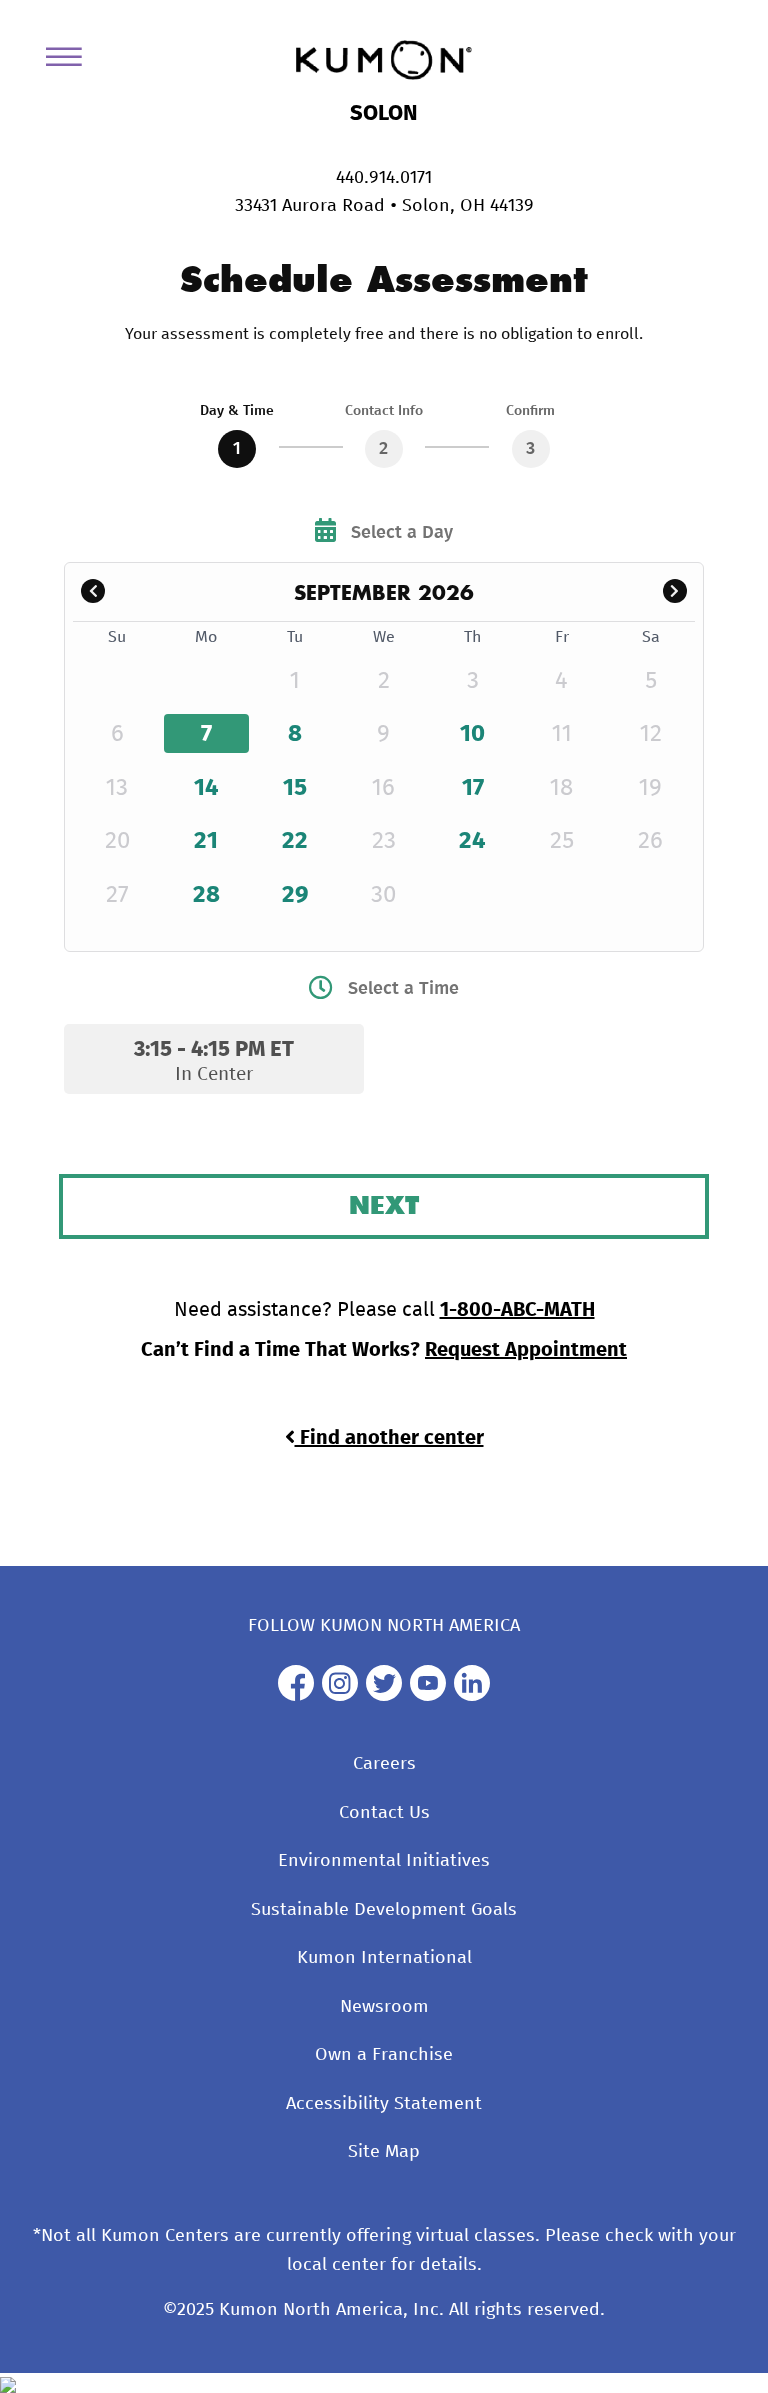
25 (562, 841)
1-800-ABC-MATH (517, 1310)
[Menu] (71, 60)
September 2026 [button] (384, 592)
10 (472, 734)
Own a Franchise (384, 2055)
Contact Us (384, 1813)
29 (295, 895)
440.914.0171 (384, 178)
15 (295, 788)
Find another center (389, 1438)
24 (472, 841)
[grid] (384, 778)
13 (117, 788)
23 (384, 841)
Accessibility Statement (384, 2104)
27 (117, 895)
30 (383, 895)
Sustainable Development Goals (384, 1910)
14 (206, 788)
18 (561, 788)
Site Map (384, 2152)
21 (206, 841)
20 (117, 841)
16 (383, 788)
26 (650, 841)
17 (473, 788)
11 (562, 734)
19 (650, 788)
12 (651, 734)
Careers (384, 1764)
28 (206, 895)
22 (295, 841)
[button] (93, 592)
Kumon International (384, 1958)
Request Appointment (526, 1350)
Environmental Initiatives (384, 1861)
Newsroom (384, 2007)
